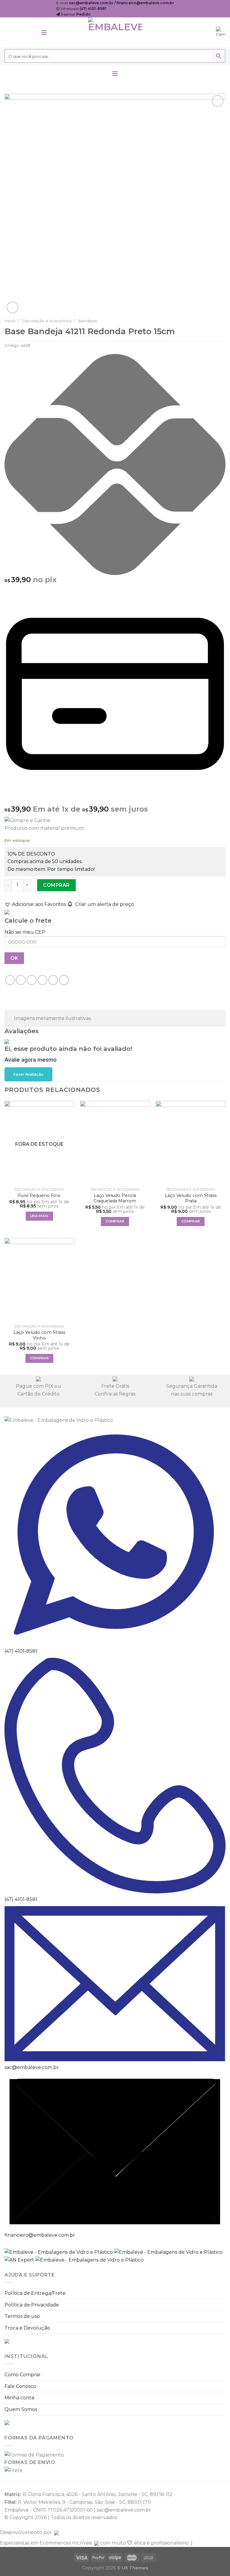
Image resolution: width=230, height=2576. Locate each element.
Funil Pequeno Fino (39, 1195)
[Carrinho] (221, 32)
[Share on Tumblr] (64, 980)
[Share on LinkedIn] (53, 980)
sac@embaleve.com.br (32, 2067)
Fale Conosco (20, 2386)
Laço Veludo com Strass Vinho (39, 1335)
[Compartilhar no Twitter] (32, 980)
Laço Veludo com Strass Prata (191, 1198)
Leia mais (39, 1216)
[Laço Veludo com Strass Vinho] (39, 1280)
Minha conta (19, 2398)
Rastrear (75, 14)
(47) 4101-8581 (21, 1651)
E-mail (115, 3)
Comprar (56, 885)
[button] (35, 904)
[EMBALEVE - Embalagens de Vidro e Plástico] (115, 32)
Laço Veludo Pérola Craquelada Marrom (115, 1198)
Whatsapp (83, 9)
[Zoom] (12, 307)
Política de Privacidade (32, 2305)
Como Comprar (23, 2375)
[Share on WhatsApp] (10, 980)
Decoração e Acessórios (47, 321)
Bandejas (87, 321)
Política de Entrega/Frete (35, 2293)
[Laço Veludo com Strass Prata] (191, 1143)
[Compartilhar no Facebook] (21, 980)
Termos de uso (22, 2316)
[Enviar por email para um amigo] (42, 980)
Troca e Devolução (27, 2328)
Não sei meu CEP (25, 932)
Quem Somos (21, 2409)
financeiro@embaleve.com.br (40, 2235)
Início (10, 321)
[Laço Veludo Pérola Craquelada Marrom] (115, 1143)
